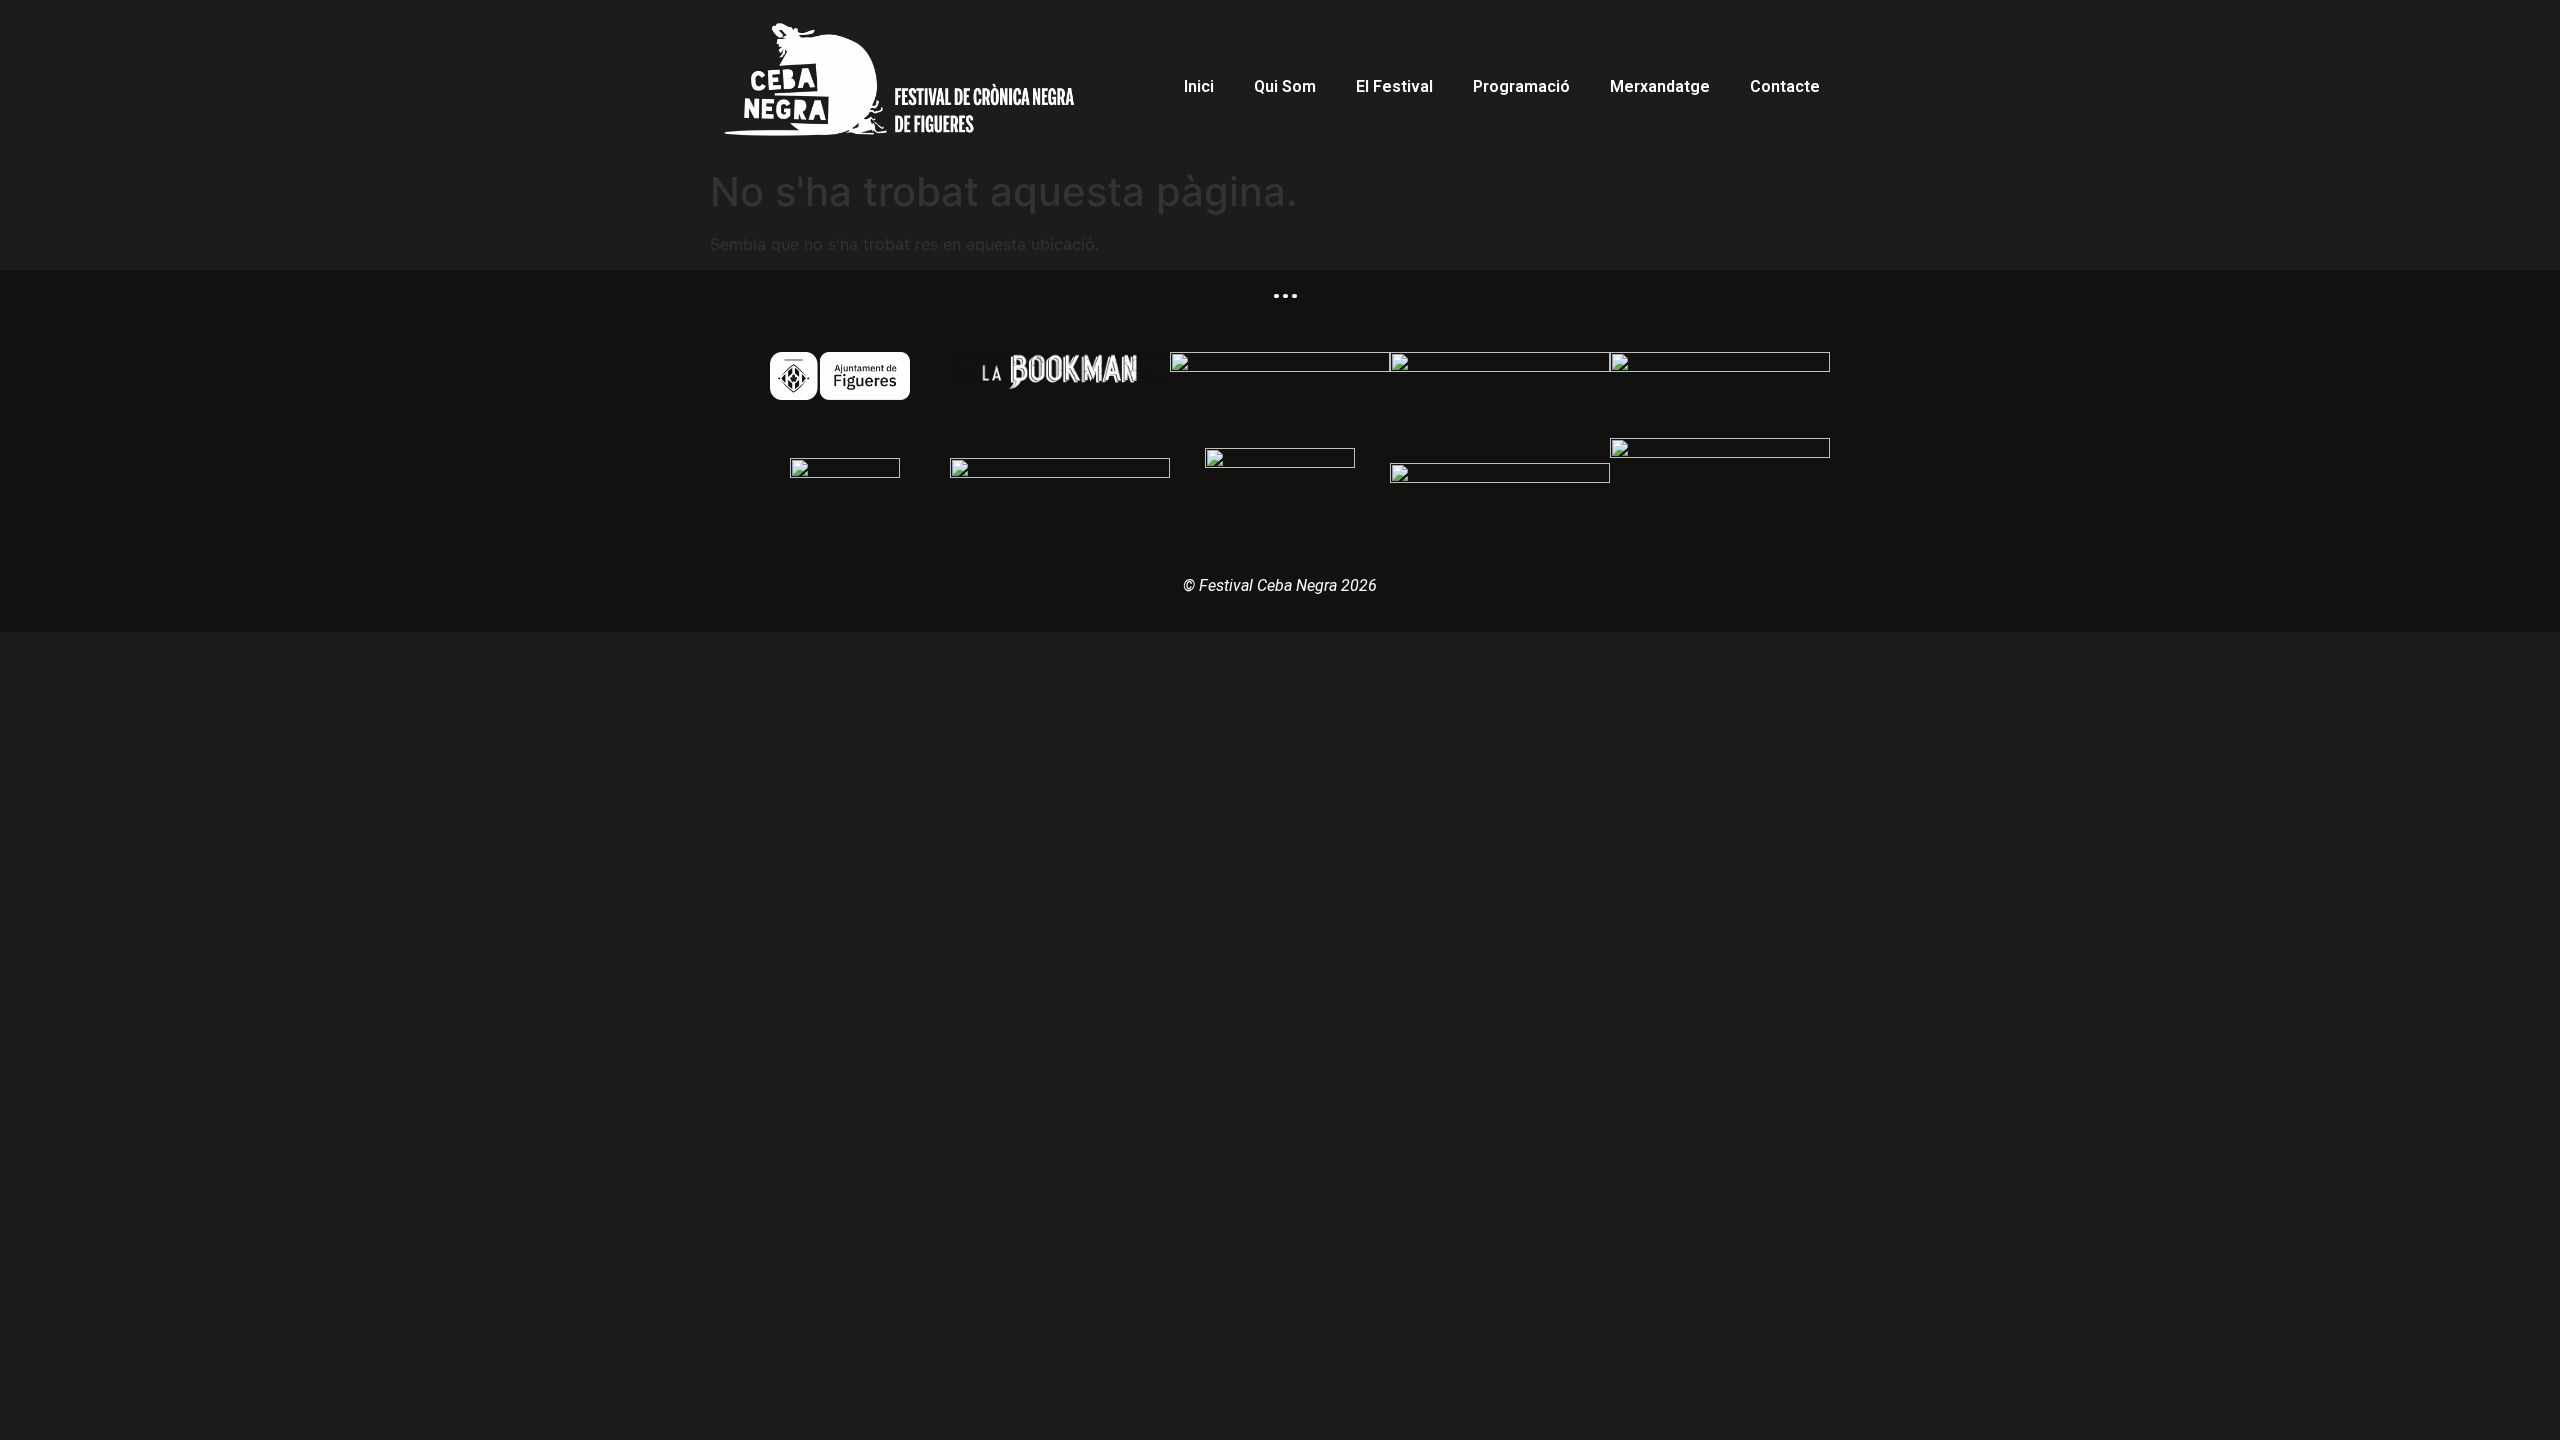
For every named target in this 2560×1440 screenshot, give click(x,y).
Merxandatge (1660, 86)
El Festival (1394, 86)
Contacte (1785, 86)
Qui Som (1285, 86)
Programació (1521, 86)
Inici (1199, 86)
